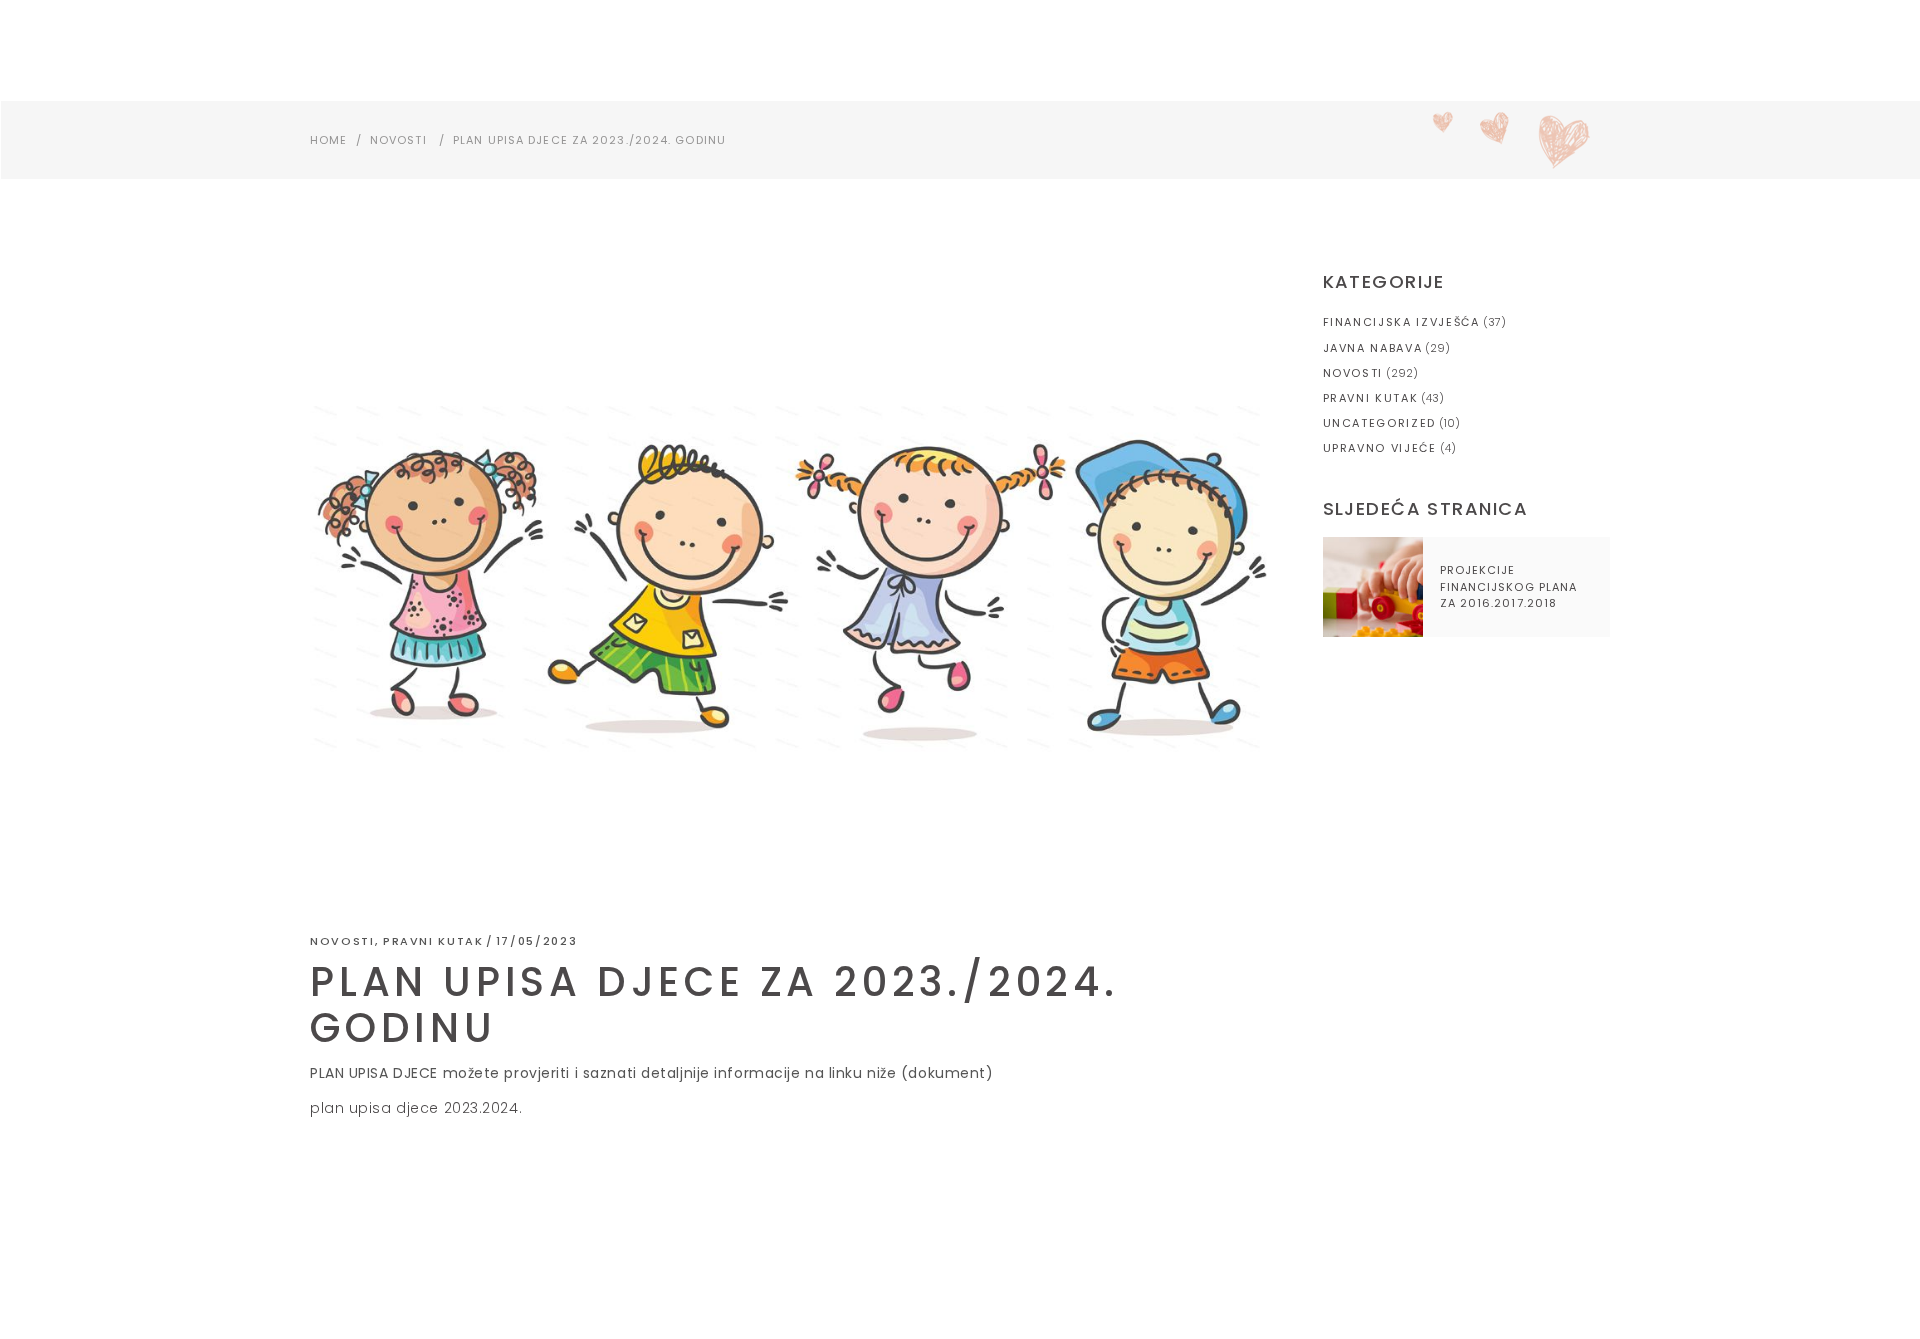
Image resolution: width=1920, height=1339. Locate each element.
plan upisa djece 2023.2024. (416, 1108)
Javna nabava (1373, 348)
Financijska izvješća (1401, 322)
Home (328, 140)
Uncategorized (1379, 423)
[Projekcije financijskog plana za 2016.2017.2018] (1373, 587)
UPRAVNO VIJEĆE (1380, 448)
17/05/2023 (537, 941)
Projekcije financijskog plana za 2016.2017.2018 (1509, 586)
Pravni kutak (433, 941)
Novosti (398, 140)
